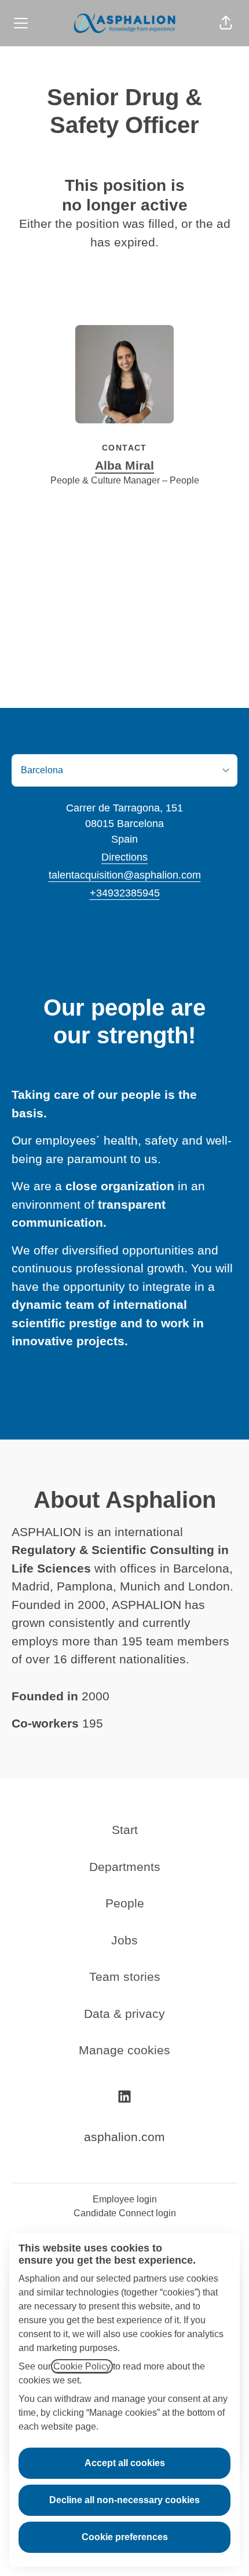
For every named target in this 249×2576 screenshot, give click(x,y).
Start (125, 1830)
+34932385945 (125, 893)
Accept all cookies (125, 2463)
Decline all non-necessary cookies (124, 2500)
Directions (124, 857)
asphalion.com (124, 2137)
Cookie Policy (82, 2366)
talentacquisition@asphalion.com (125, 875)
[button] (226, 23)
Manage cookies (124, 2050)
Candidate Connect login (125, 2213)
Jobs (124, 1940)
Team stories (125, 1977)
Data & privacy (124, 2014)
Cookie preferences (125, 2537)
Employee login (125, 2199)
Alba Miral (124, 465)
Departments (125, 1867)
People (125, 1903)
